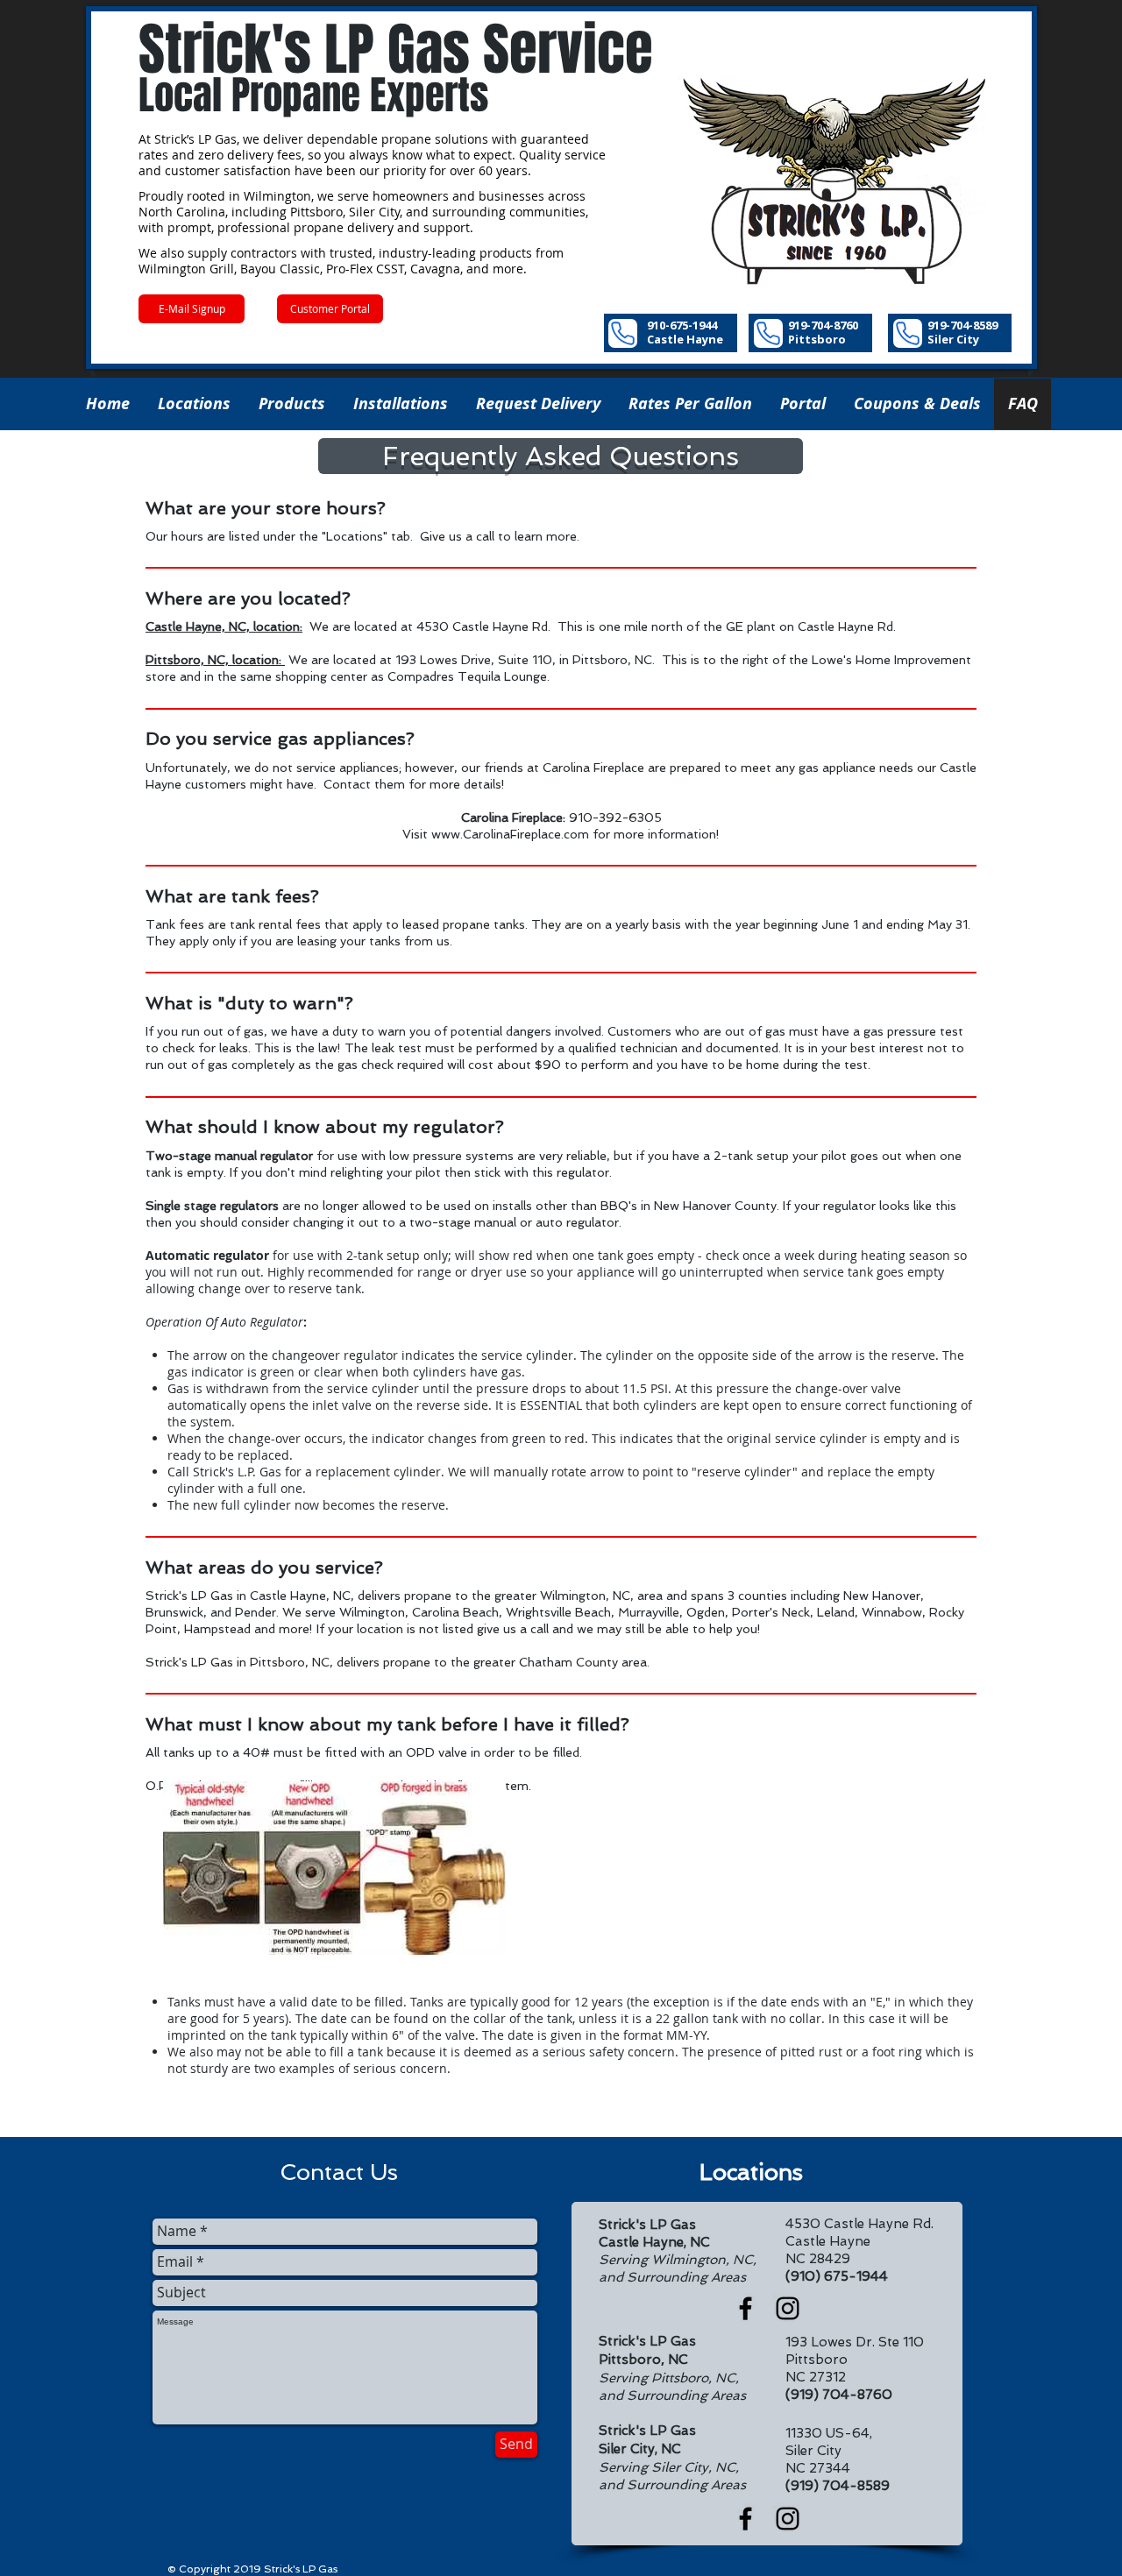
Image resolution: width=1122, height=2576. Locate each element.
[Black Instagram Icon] (788, 2308)
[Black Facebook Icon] (746, 2308)
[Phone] (623, 333)
